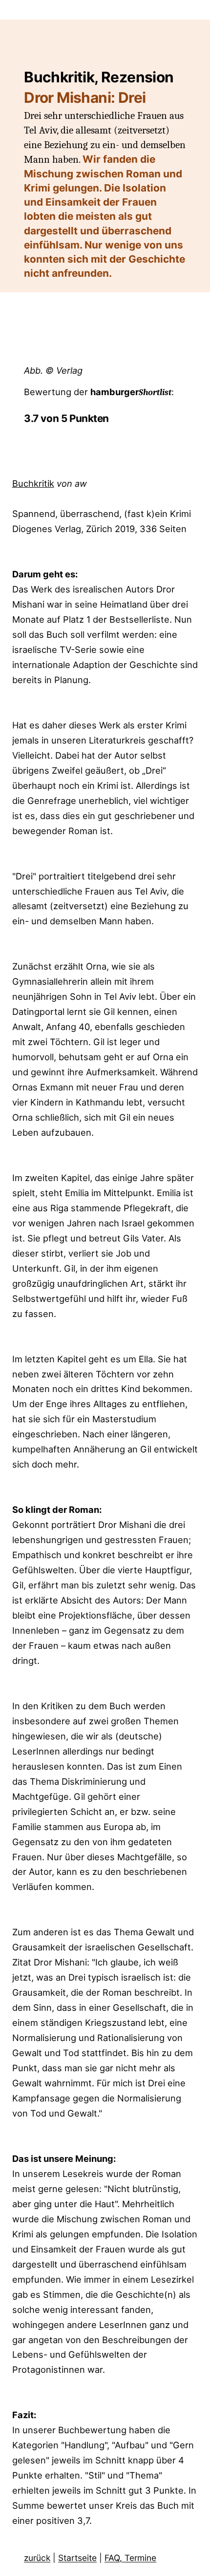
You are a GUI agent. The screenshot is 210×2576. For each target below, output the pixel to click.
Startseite (77, 2558)
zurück (37, 2558)
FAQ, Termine (130, 2558)
